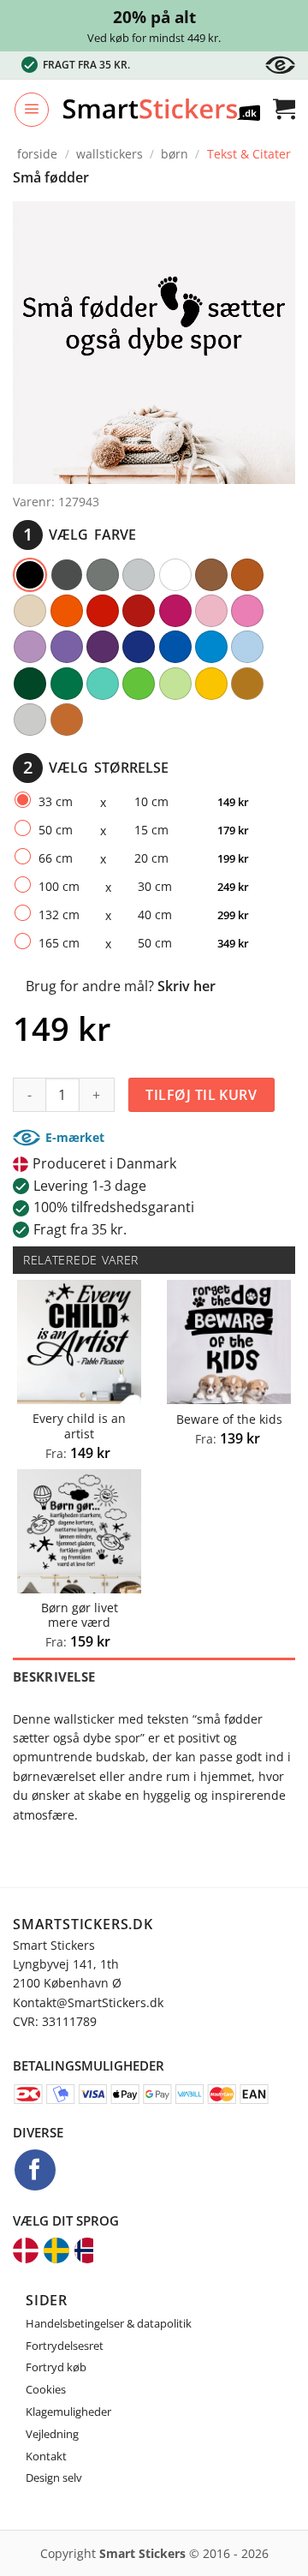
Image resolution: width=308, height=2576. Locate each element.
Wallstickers (110, 154)
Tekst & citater (249, 154)
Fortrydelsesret (65, 2346)
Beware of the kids (229, 1419)
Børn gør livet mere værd (80, 1615)
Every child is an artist (79, 1426)
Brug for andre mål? (121, 986)
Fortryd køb (56, 2367)
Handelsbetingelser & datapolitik (109, 2323)
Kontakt (46, 2456)
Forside (37, 154)
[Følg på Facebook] (35, 2170)
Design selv (54, 2477)
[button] (32, 110)
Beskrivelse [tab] (54, 1676)
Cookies (46, 2389)
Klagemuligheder (68, 2412)
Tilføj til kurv (201, 1095)
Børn (175, 154)
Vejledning (52, 2434)
